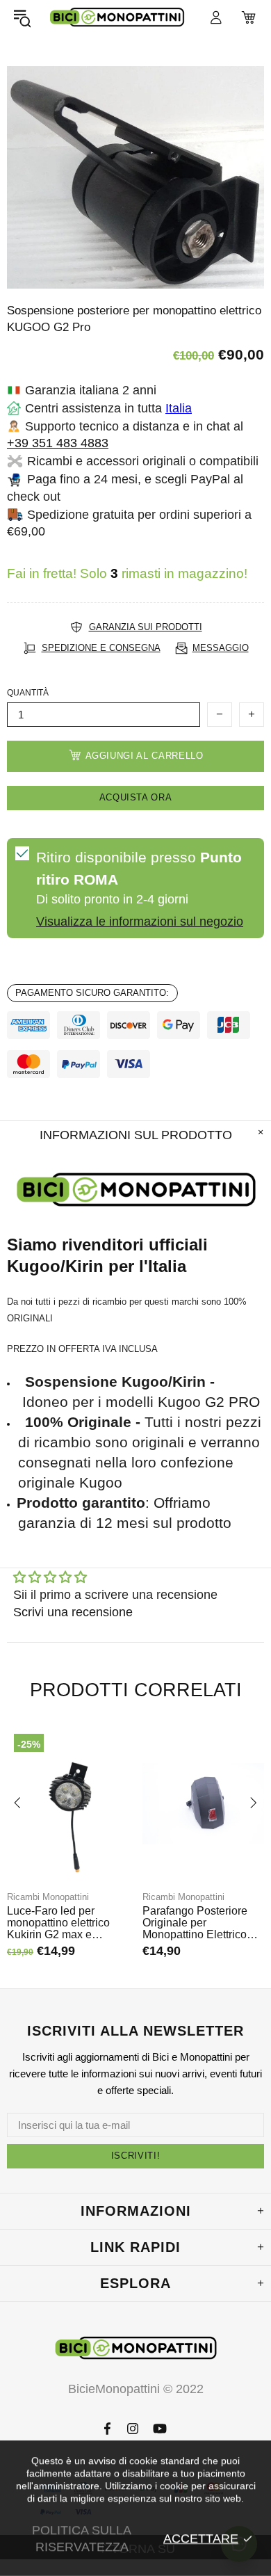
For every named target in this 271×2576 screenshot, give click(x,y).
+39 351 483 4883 (58, 443)
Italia (179, 408)
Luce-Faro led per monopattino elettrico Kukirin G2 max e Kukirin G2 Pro (58, 1923)
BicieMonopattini (117, 17)
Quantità (28, 693)
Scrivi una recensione (73, 1612)
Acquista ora (136, 797)
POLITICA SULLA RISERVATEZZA (82, 2538)
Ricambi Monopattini (48, 1897)
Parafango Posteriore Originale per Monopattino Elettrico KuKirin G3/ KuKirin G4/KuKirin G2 (195, 1923)
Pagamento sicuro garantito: (92, 993)
